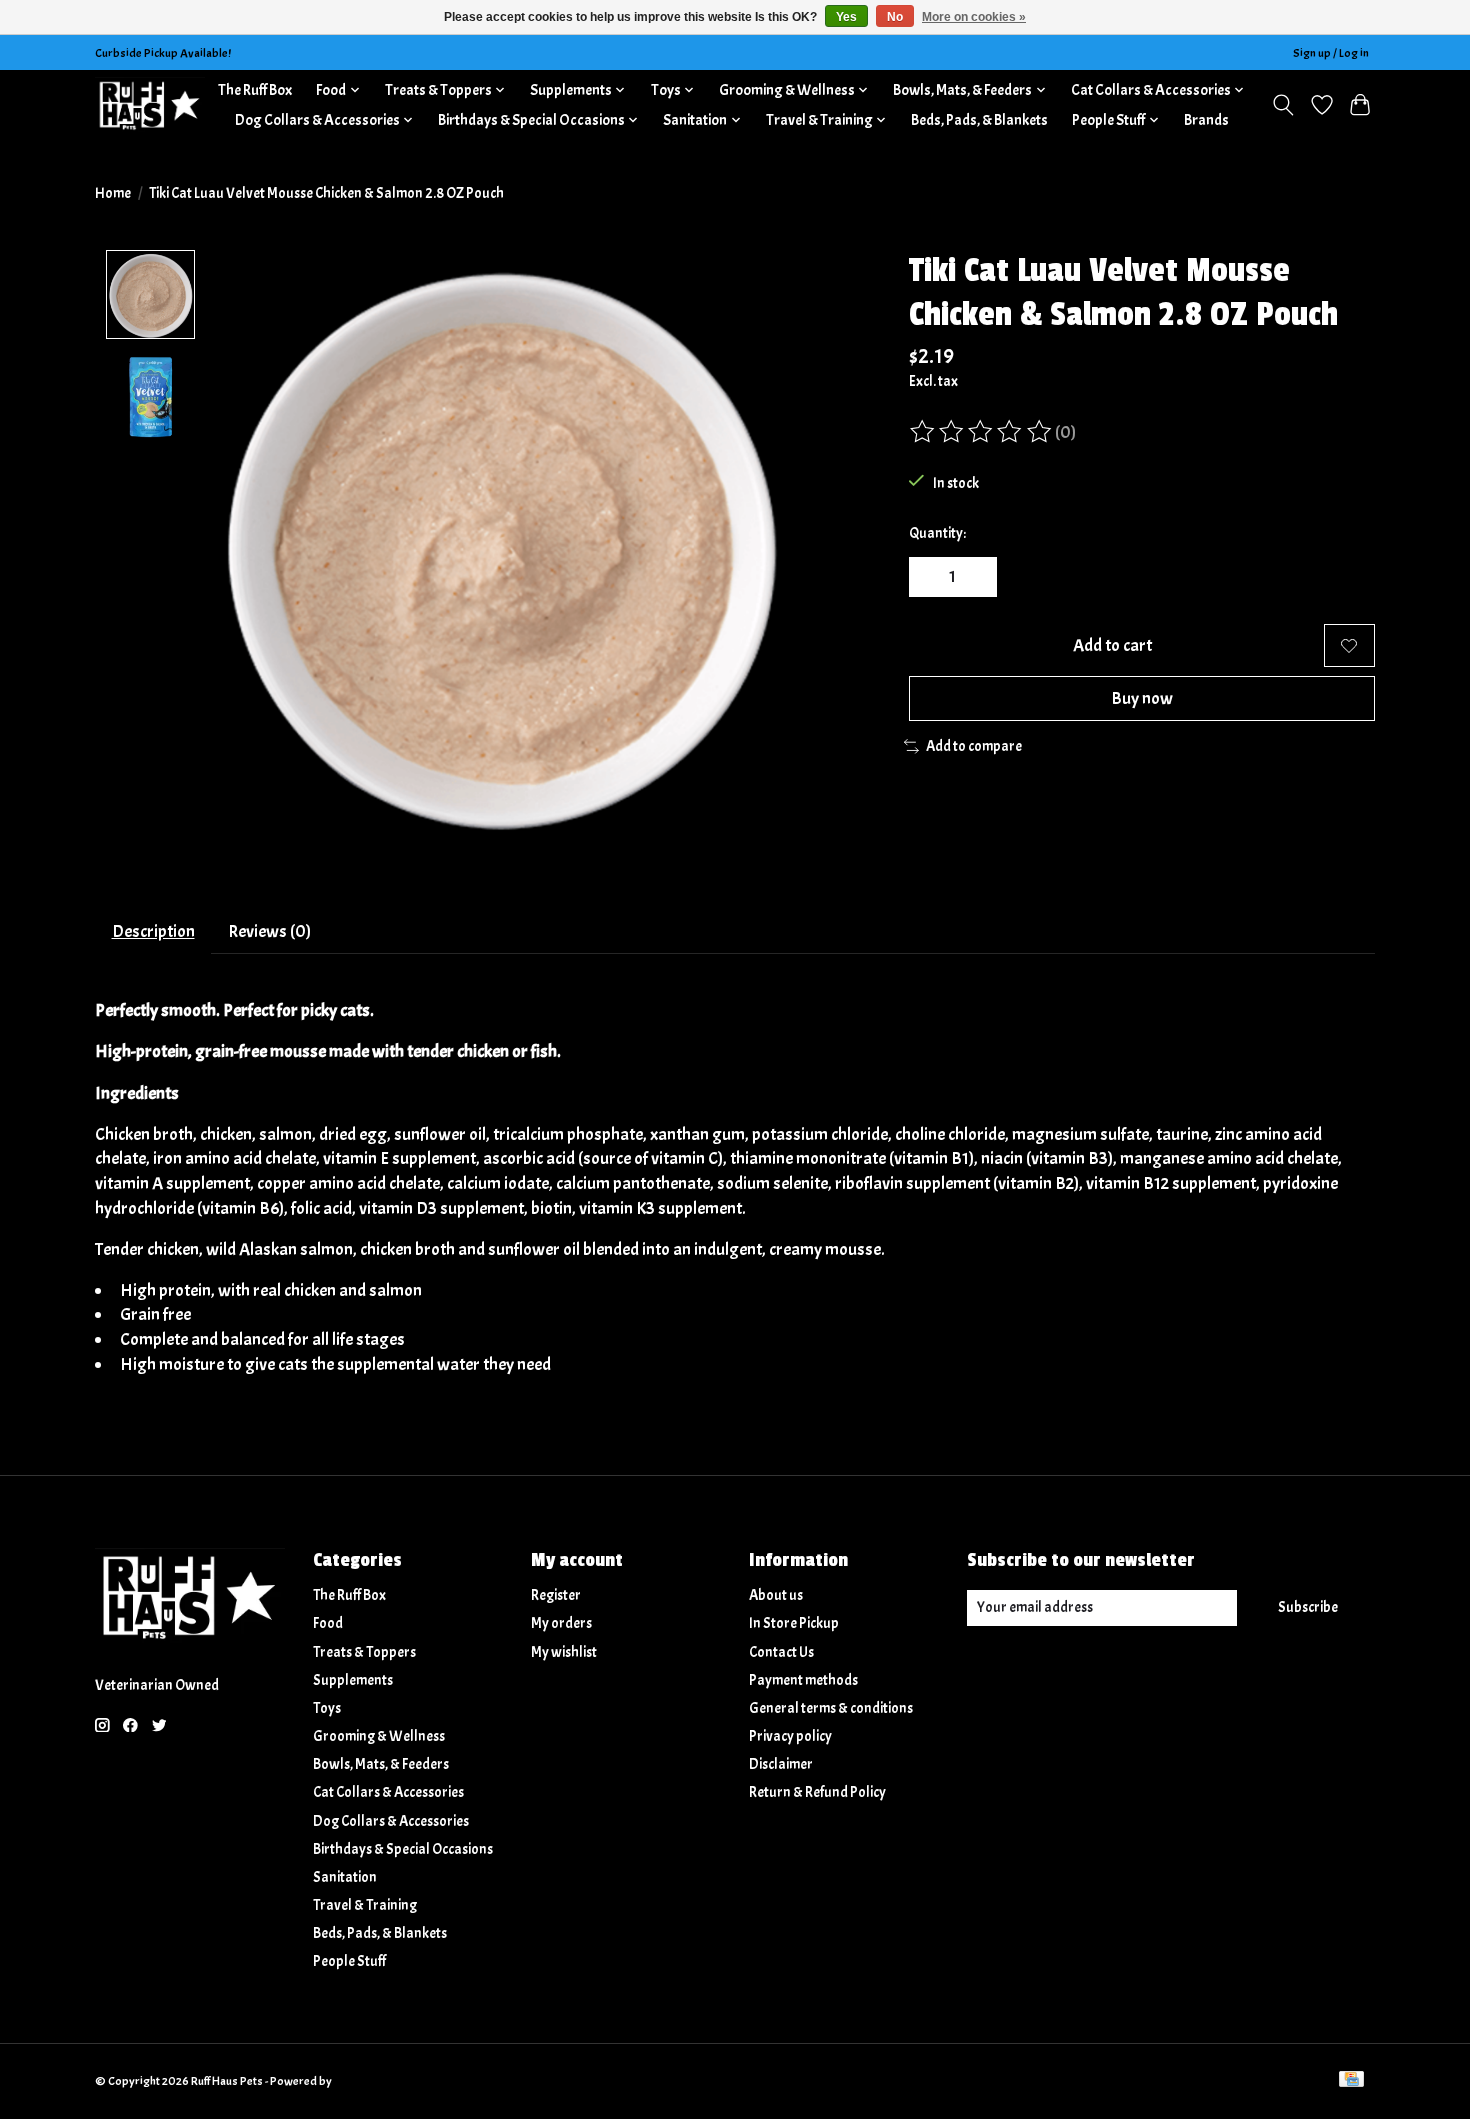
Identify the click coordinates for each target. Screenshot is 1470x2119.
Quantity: (937, 533)
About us (776, 1595)
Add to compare (974, 746)
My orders (561, 1623)
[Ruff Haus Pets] (150, 104)
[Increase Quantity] (975, 577)
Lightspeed (362, 2081)
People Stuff (349, 1961)
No (895, 17)
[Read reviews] (982, 432)
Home (113, 193)
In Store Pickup (794, 1623)
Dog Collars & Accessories (391, 1821)
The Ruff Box (255, 90)
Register (556, 1595)
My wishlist (564, 1652)
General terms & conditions (831, 1708)
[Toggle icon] (1283, 105)
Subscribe (1308, 1607)
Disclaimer (781, 1764)
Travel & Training (365, 1905)
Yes (846, 17)
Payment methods (803, 1680)
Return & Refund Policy (817, 1792)
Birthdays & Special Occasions (403, 1849)
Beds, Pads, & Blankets (979, 120)
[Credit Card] (1351, 2081)
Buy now (1142, 698)
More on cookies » (974, 17)
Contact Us (781, 1652)
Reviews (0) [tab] (269, 931)
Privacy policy (790, 1736)
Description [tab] (153, 931)
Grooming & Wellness (379, 1736)
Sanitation (345, 1877)
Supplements (353, 1680)
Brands (1206, 120)
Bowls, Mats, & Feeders (381, 1764)
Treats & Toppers (364, 1652)
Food (328, 1623)
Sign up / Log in (1331, 53)
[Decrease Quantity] (931, 577)
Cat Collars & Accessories (388, 1792)
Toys (327, 1708)
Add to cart (1112, 645)
